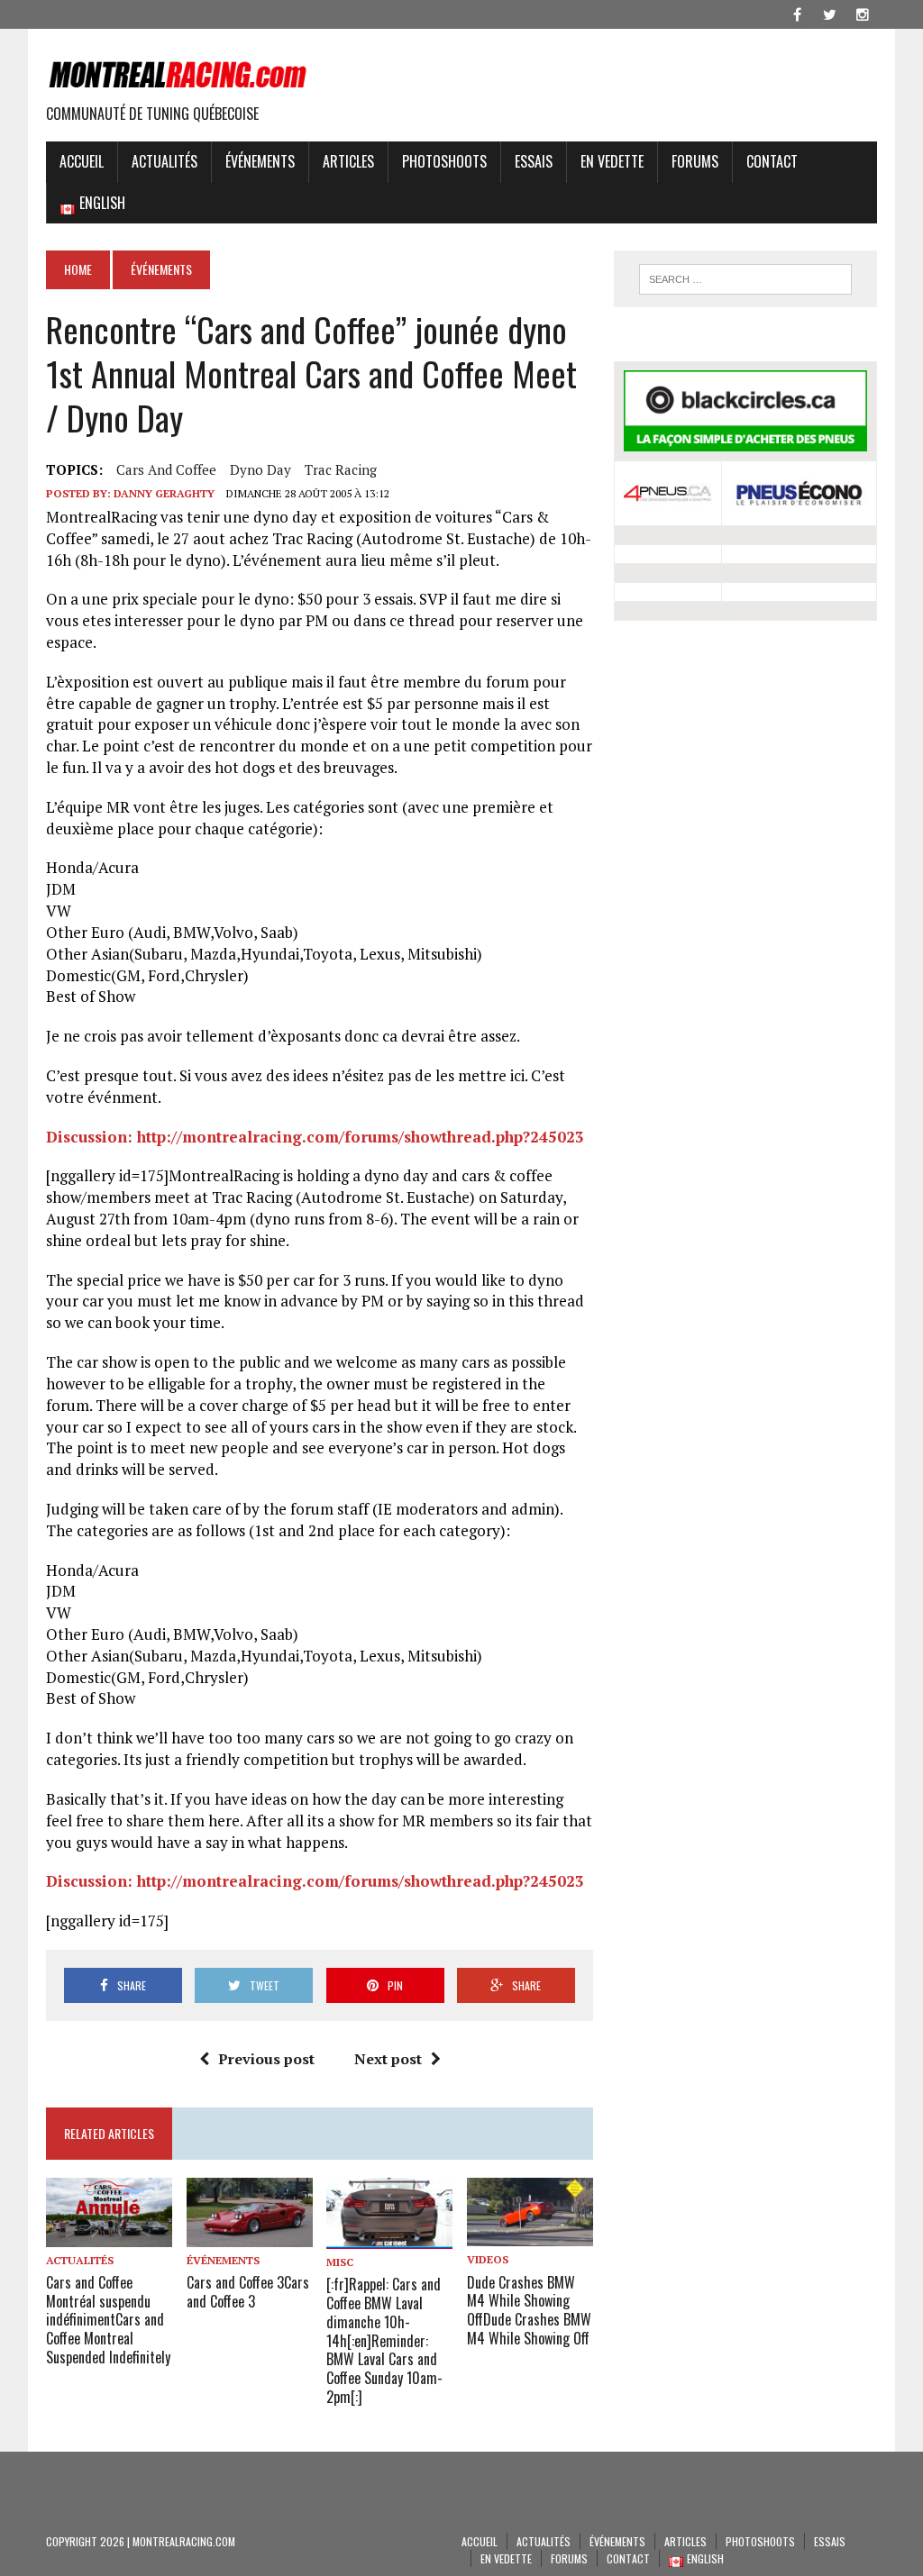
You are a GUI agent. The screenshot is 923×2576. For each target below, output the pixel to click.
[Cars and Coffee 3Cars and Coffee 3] (250, 2235)
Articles (348, 161)
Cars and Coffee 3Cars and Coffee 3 (248, 2292)
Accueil (82, 161)
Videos (488, 2259)
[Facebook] (798, 13)
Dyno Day (260, 469)
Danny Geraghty (164, 493)
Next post (388, 2059)
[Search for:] (745, 279)
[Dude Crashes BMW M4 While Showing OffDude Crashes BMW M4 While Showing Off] (530, 2235)
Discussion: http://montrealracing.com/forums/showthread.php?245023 (315, 1137)
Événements (260, 161)
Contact (772, 161)
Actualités (164, 161)
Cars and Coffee (166, 469)
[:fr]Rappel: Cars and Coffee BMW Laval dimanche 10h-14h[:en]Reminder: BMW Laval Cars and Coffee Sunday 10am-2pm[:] (384, 2340)
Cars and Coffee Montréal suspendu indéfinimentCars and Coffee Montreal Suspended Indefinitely (108, 2320)
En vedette (612, 161)
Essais (534, 161)
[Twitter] (830, 13)
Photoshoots (444, 161)
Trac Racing (341, 469)
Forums (695, 161)
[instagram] (863, 13)
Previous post (266, 2059)
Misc (340, 2262)
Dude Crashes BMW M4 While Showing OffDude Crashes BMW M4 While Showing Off (529, 2310)
